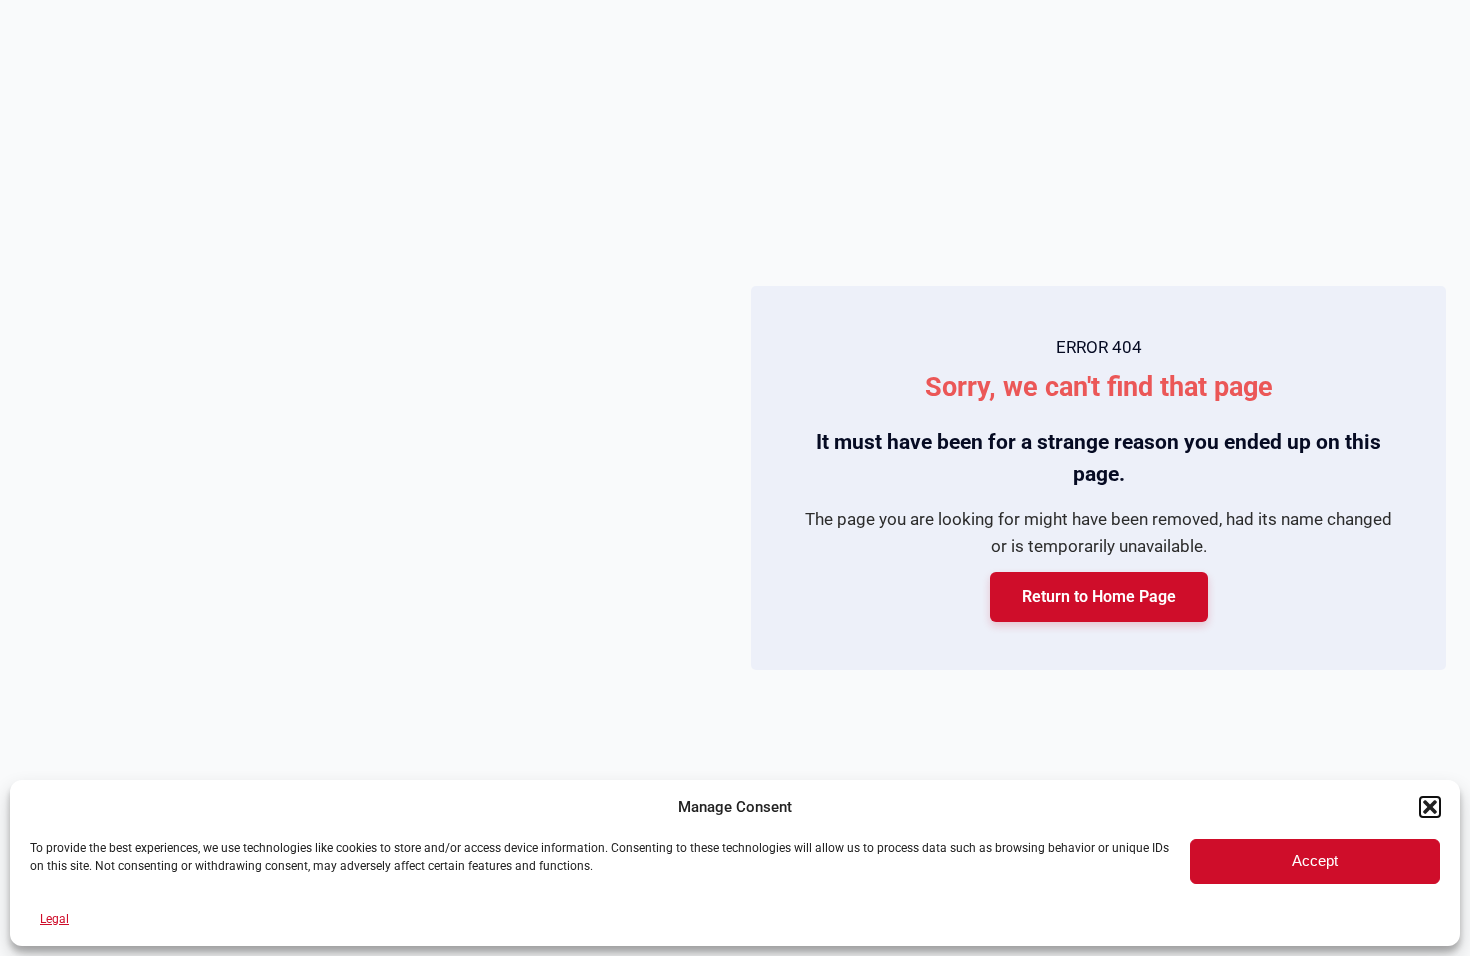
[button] (1430, 807)
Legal (54, 919)
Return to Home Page (1099, 596)
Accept (1315, 860)
